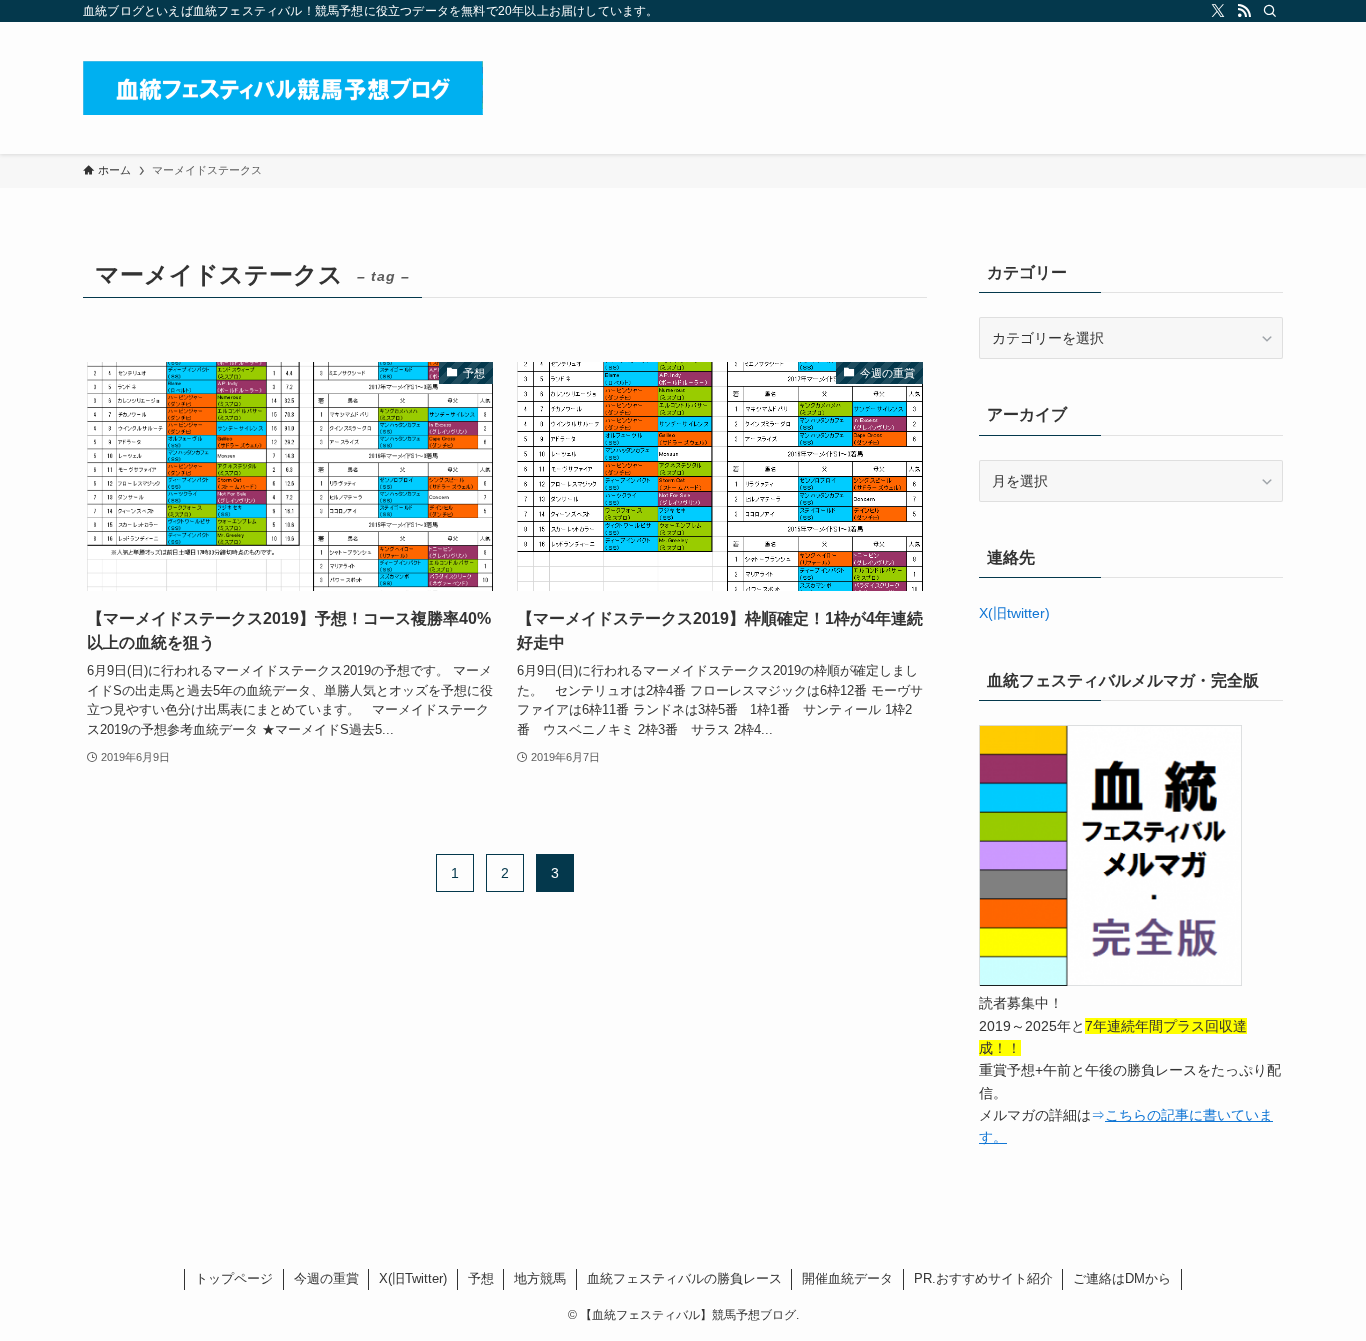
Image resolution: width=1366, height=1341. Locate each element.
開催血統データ (847, 1278)
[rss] (1244, 11)
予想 (481, 1278)
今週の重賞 (326, 1278)
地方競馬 (540, 1278)
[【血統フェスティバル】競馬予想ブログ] (283, 88)
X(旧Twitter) (413, 1278)
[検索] (1270, 11)
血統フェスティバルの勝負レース (684, 1278)
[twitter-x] (1218, 11)
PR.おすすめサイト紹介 (983, 1278)
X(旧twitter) (1014, 613)
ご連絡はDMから (1122, 1278)
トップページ (234, 1278)
